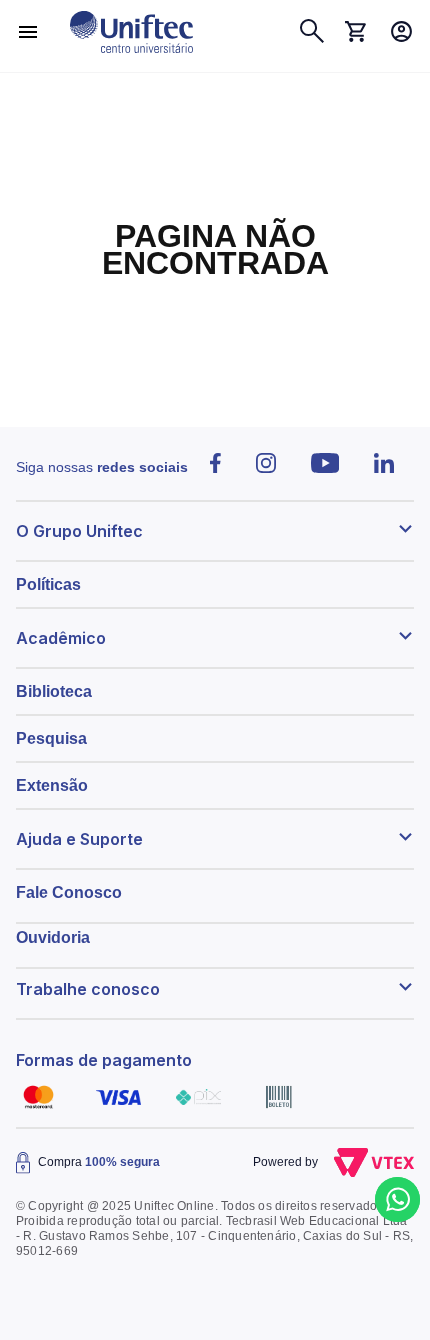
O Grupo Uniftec (79, 531)
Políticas (48, 584)
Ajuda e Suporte (79, 839)
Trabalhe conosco (88, 989)
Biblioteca (54, 691)
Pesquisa (51, 738)
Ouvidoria (53, 937)
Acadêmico (61, 638)
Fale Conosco (69, 892)
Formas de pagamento (104, 1060)
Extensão (52, 785)
